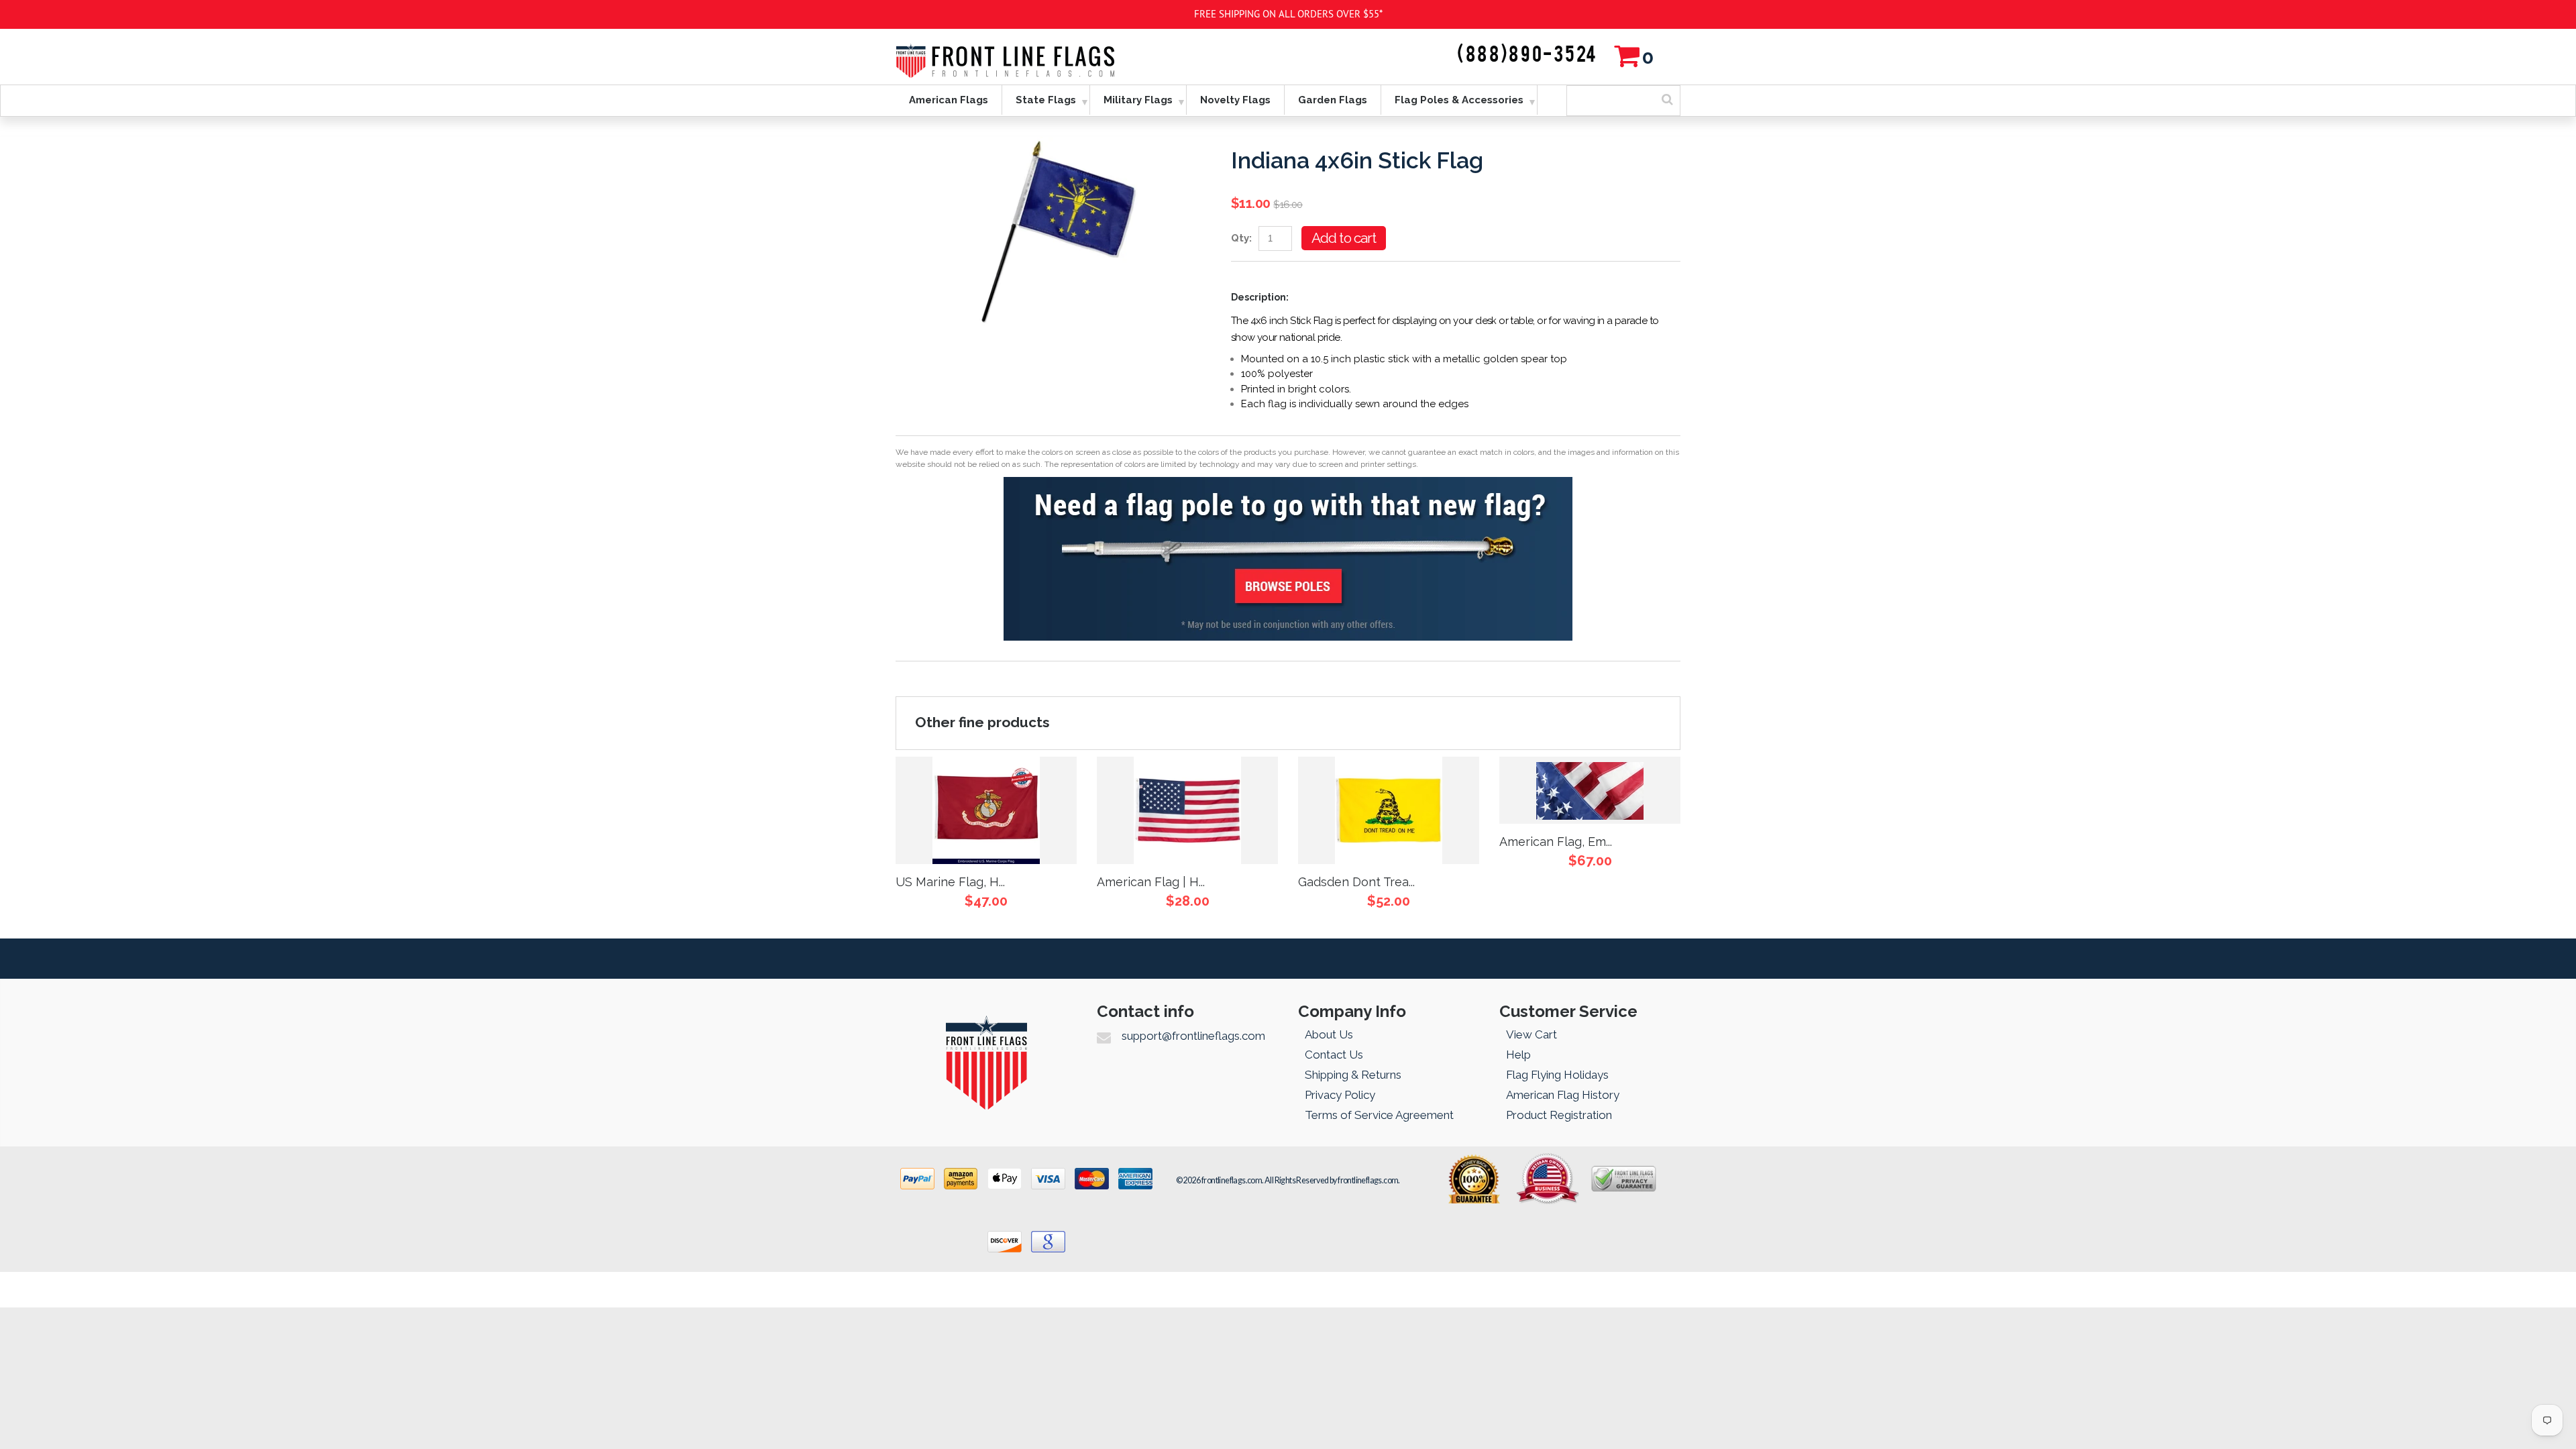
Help (1518, 1055)
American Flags (949, 100)
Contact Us (1334, 1055)
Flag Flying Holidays (1557, 1075)
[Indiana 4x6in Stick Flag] (1053, 144)
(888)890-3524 (1527, 55)
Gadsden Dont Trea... (1356, 882)
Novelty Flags (1235, 100)
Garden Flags (1333, 100)
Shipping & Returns (1353, 1075)
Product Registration (1559, 1115)
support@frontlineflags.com (1193, 1036)
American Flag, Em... (1556, 842)
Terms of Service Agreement (1379, 1115)
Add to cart (1344, 238)
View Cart (1532, 1034)
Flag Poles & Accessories (1459, 100)
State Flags (1046, 100)
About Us (1329, 1034)
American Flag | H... (1151, 882)
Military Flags (1138, 100)
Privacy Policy (1340, 1095)
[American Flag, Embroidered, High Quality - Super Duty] (1590, 790)
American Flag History (1563, 1095)
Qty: (1241, 238)
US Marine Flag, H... (950, 882)
